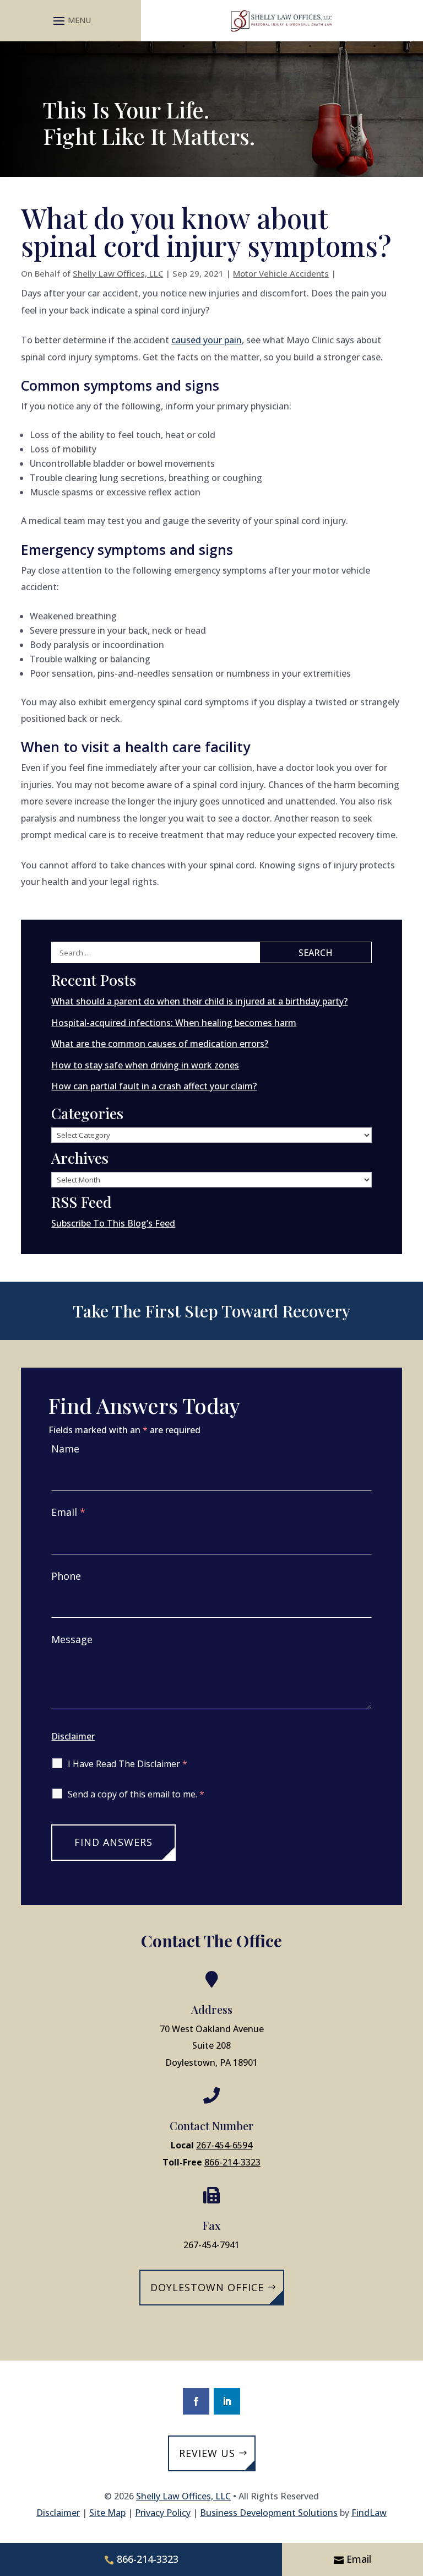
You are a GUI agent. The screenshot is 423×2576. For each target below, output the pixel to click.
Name (65, 1449)
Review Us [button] (207, 2453)
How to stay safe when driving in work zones (145, 1065)
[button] (70, 20)
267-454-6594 (224, 2145)
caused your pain (207, 340)
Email (68, 1512)
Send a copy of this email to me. (136, 1794)
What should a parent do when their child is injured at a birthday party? (199, 1001)
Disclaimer (73, 1736)
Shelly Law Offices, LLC (118, 273)
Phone (66, 1576)
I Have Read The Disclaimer (128, 1764)
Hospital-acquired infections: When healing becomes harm (174, 1023)
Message (72, 1639)
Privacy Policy (163, 2513)
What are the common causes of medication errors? (160, 1044)
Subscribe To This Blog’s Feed (113, 1223)
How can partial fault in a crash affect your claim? (154, 1086)
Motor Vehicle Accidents (281, 273)
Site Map (107, 2513)
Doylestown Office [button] (207, 2287)
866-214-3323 (232, 2162)
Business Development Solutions (269, 2513)
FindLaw (369, 2513)
